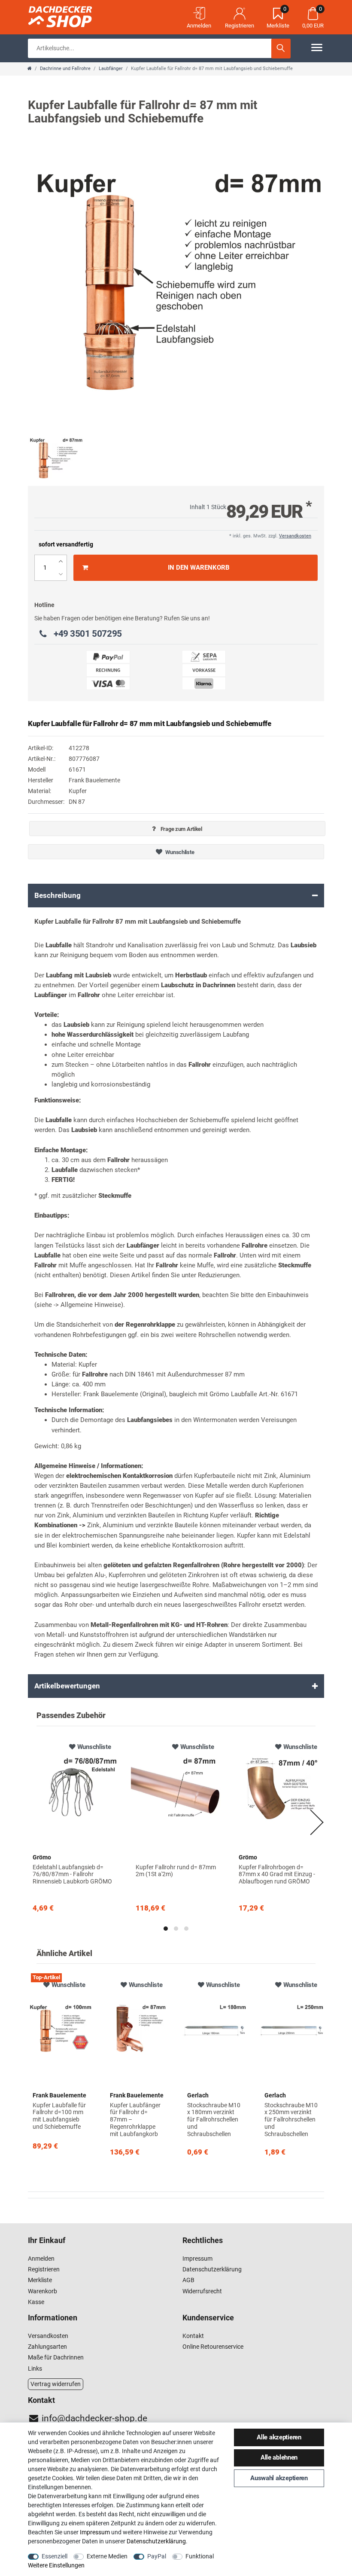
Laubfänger (111, 69)
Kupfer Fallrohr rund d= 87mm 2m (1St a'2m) (176, 1871)
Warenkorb (42, 2291)
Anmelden (41, 2259)
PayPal (157, 2556)
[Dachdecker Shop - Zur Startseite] (71, 15)
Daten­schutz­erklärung (156, 2541)
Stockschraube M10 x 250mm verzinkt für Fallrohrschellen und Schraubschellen (291, 2120)
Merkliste (40, 2280)
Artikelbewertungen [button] (67, 1686)
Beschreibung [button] (58, 895)
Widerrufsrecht (202, 2291)
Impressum (197, 2259)
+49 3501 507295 (88, 634)
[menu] (317, 47)
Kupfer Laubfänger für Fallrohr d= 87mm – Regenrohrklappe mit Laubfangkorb (135, 2120)
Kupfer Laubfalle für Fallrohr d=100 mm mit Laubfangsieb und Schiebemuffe (59, 2116)
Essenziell (55, 2556)
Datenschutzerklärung (212, 2269)
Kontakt (193, 2336)
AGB (188, 2280)
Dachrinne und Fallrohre (65, 69)
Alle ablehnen (279, 2457)
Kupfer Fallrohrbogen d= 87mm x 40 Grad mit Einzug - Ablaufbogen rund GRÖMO (277, 1874)
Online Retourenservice (213, 2347)
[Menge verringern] (61, 574)
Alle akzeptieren (279, 2437)
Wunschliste (179, 852)
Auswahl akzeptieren (279, 2478)
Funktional (200, 2556)
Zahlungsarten (47, 2347)
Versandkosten (295, 536)
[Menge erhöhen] (61, 561)
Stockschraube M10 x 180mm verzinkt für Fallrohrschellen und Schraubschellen (214, 2120)
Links (35, 2368)
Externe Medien (107, 2556)
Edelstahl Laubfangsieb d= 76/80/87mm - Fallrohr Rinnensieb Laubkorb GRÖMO (72, 1874)
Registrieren (44, 2269)
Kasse (36, 2302)
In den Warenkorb (199, 568)
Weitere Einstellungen (56, 2565)
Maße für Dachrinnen (56, 2357)
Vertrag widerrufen (56, 2384)
